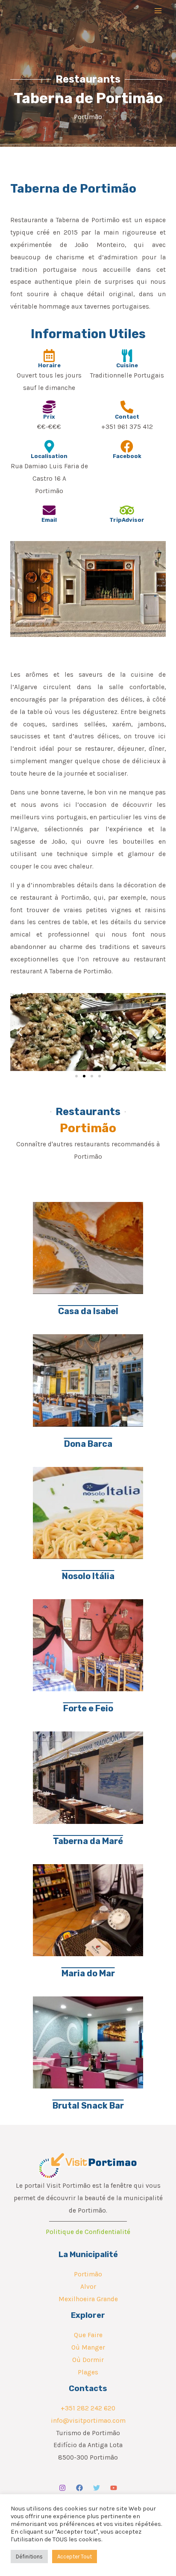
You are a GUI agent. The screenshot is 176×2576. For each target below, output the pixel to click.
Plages (88, 2372)
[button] (20, 1032)
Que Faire (88, 2335)
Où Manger (88, 2347)
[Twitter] (97, 2488)
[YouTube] (114, 2488)
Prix (49, 417)
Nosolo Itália (88, 1576)
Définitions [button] (29, 2557)
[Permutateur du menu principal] (158, 10)
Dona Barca (88, 1444)
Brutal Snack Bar (88, 2106)
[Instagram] (62, 2488)
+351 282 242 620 (88, 2408)
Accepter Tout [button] (75, 2557)
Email (49, 520)
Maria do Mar (88, 1973)
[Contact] (127, 407)
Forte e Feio (88, 1708)
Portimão (88, 2274)
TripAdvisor (127, 520)
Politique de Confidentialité (88, 2232)
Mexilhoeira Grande (88, 2299)
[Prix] (49, 407)
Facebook (127, 456)
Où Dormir (88, 2360)
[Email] (49, 510)
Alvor (88, 2287)
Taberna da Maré (88, 1841)
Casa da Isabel (88, 1311)
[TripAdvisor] (127, 510)
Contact (127, 417)
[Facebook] (127, 446)
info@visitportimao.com (88, 2421)
